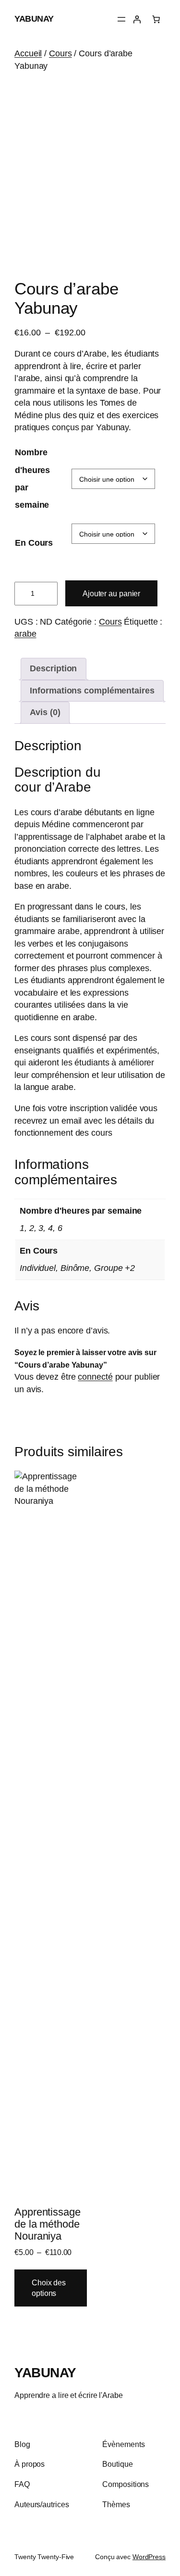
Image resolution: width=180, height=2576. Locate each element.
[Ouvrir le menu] (121, 19)
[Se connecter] (137, 19)
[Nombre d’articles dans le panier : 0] (156, 19)
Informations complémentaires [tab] (92, 691)
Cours (60, 53)
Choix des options (49, 2288)
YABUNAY (34, 19)
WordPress (149, 2557)
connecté (95, 1377)
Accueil (28, 53)
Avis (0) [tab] (45, 712)
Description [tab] (53, 668)
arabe (25, 634)
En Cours (34, 543)
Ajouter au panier (111, 593)
